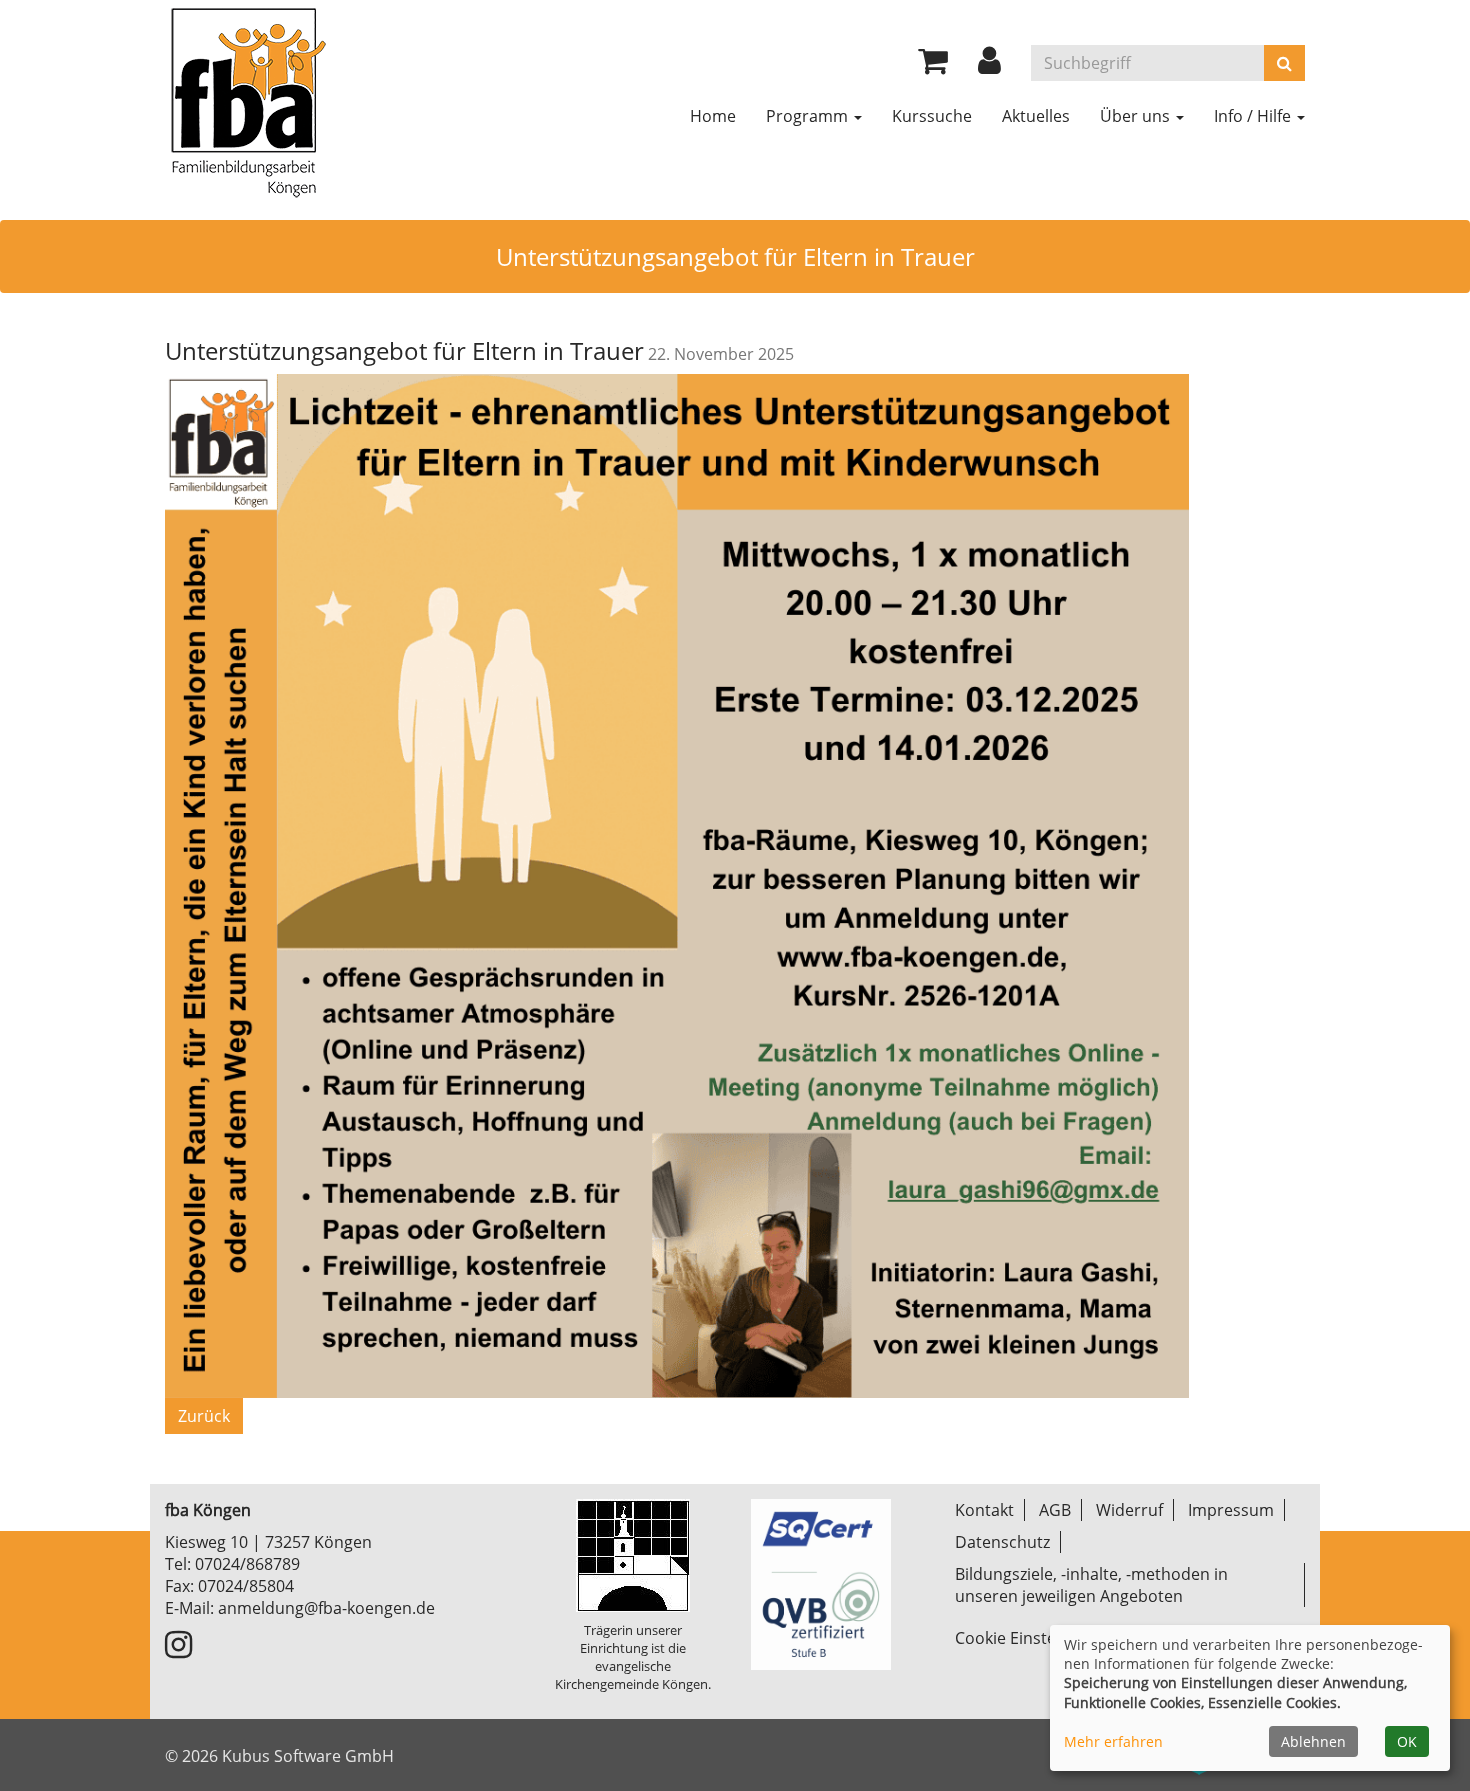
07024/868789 (247, 1564)
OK (1407, 1741)
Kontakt (984, 1510)
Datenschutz (1002, 1542)
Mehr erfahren (1113, 1741)
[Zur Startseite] (247, 100)
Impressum (1231, 1510)
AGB (1055, 1510)
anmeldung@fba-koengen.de (326, 1608)
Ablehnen (1313, 1741)
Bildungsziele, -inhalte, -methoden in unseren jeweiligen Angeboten (1091, 1585)
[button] (989, 66)
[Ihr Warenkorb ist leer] (933, 66)
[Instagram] (178, 1650)
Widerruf (1129, 1510)
